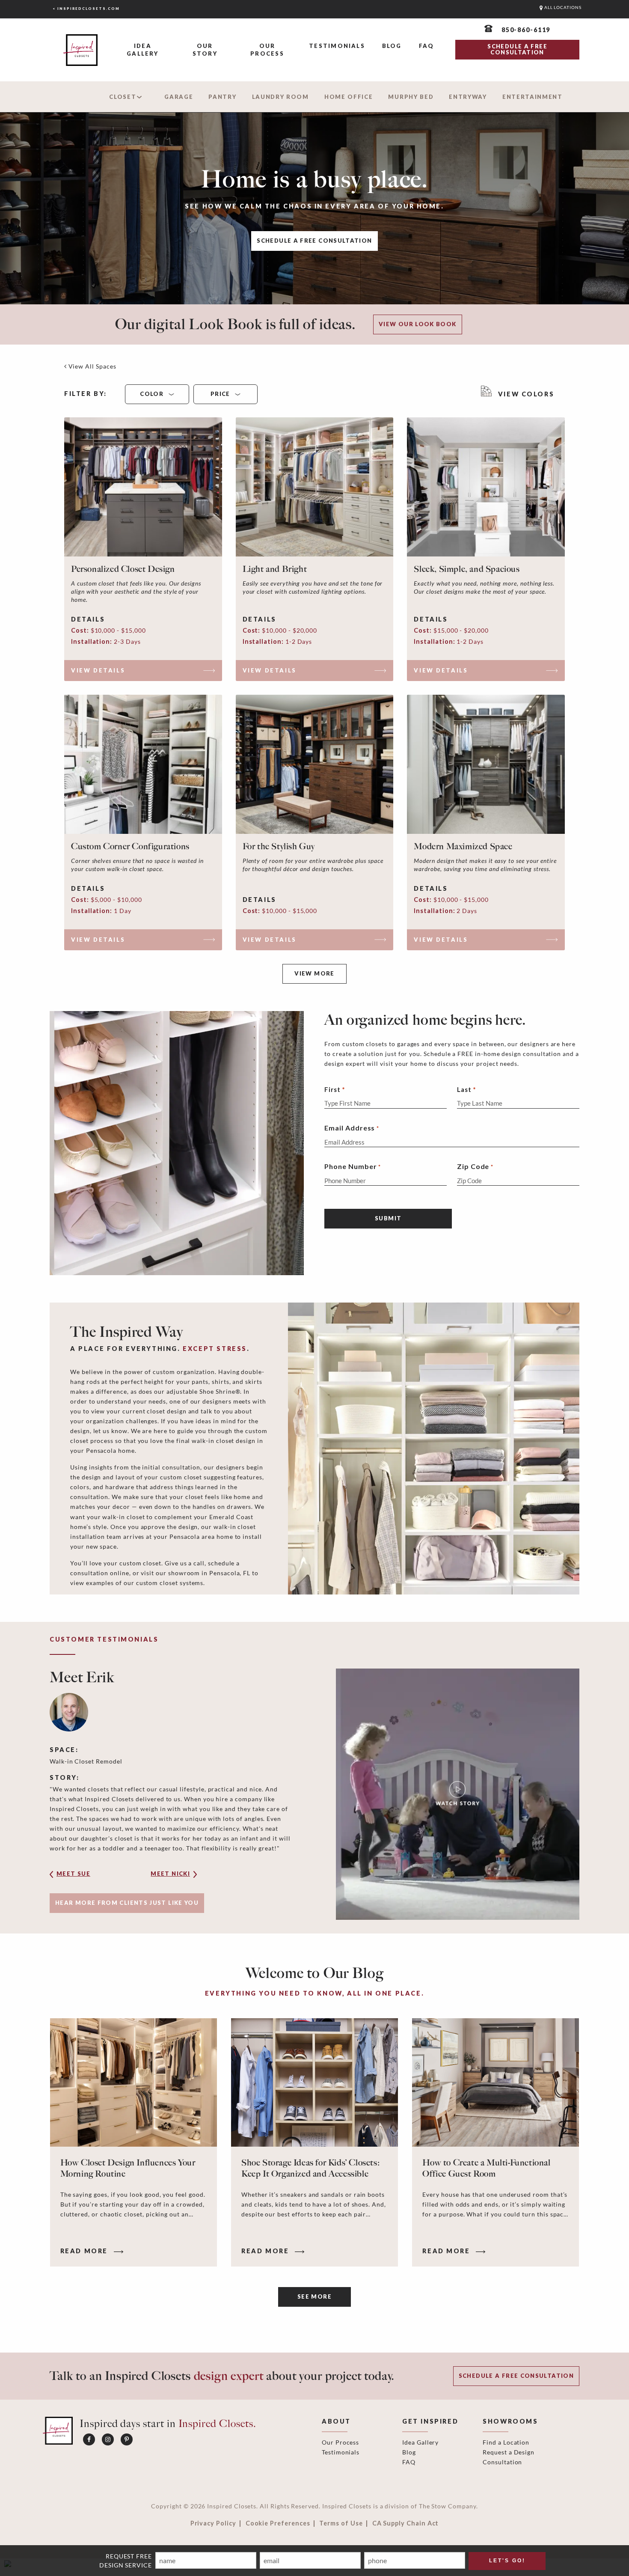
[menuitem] (143, 50)
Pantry (222, 97)
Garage (179, 97)
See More (314, 2296)
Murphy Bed (411, 97)
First (332, 1089)
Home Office (349, 97)
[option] (314, 1794)
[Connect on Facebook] (89, 2439)
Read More (85, 2251)
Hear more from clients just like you (127, 1903)
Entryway (468, 97)
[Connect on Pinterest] (127, 2439)
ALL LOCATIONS (562, 7)
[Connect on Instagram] (108, 2439)
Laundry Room (280, 97)
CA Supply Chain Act (406, 2523)
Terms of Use (341, 2523)
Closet (123, 97)
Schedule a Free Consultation (314, 241)
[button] (86, 1877)
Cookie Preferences (278, 2523)
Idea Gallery (142, 50)
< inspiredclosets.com (86, 9)
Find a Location (506, 2442)
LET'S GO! (507, 2561)
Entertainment (533, 97)
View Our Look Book (418, 324)
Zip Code (475, 1166)
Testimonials (337, 46)
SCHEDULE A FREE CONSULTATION (517, 49)
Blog (392, 46)
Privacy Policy (213, 2523)
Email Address (352, 1128)
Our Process (267, 50)
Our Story (205, 50)
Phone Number (352, 1166)
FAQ (427, 46)
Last (464, 1089)
